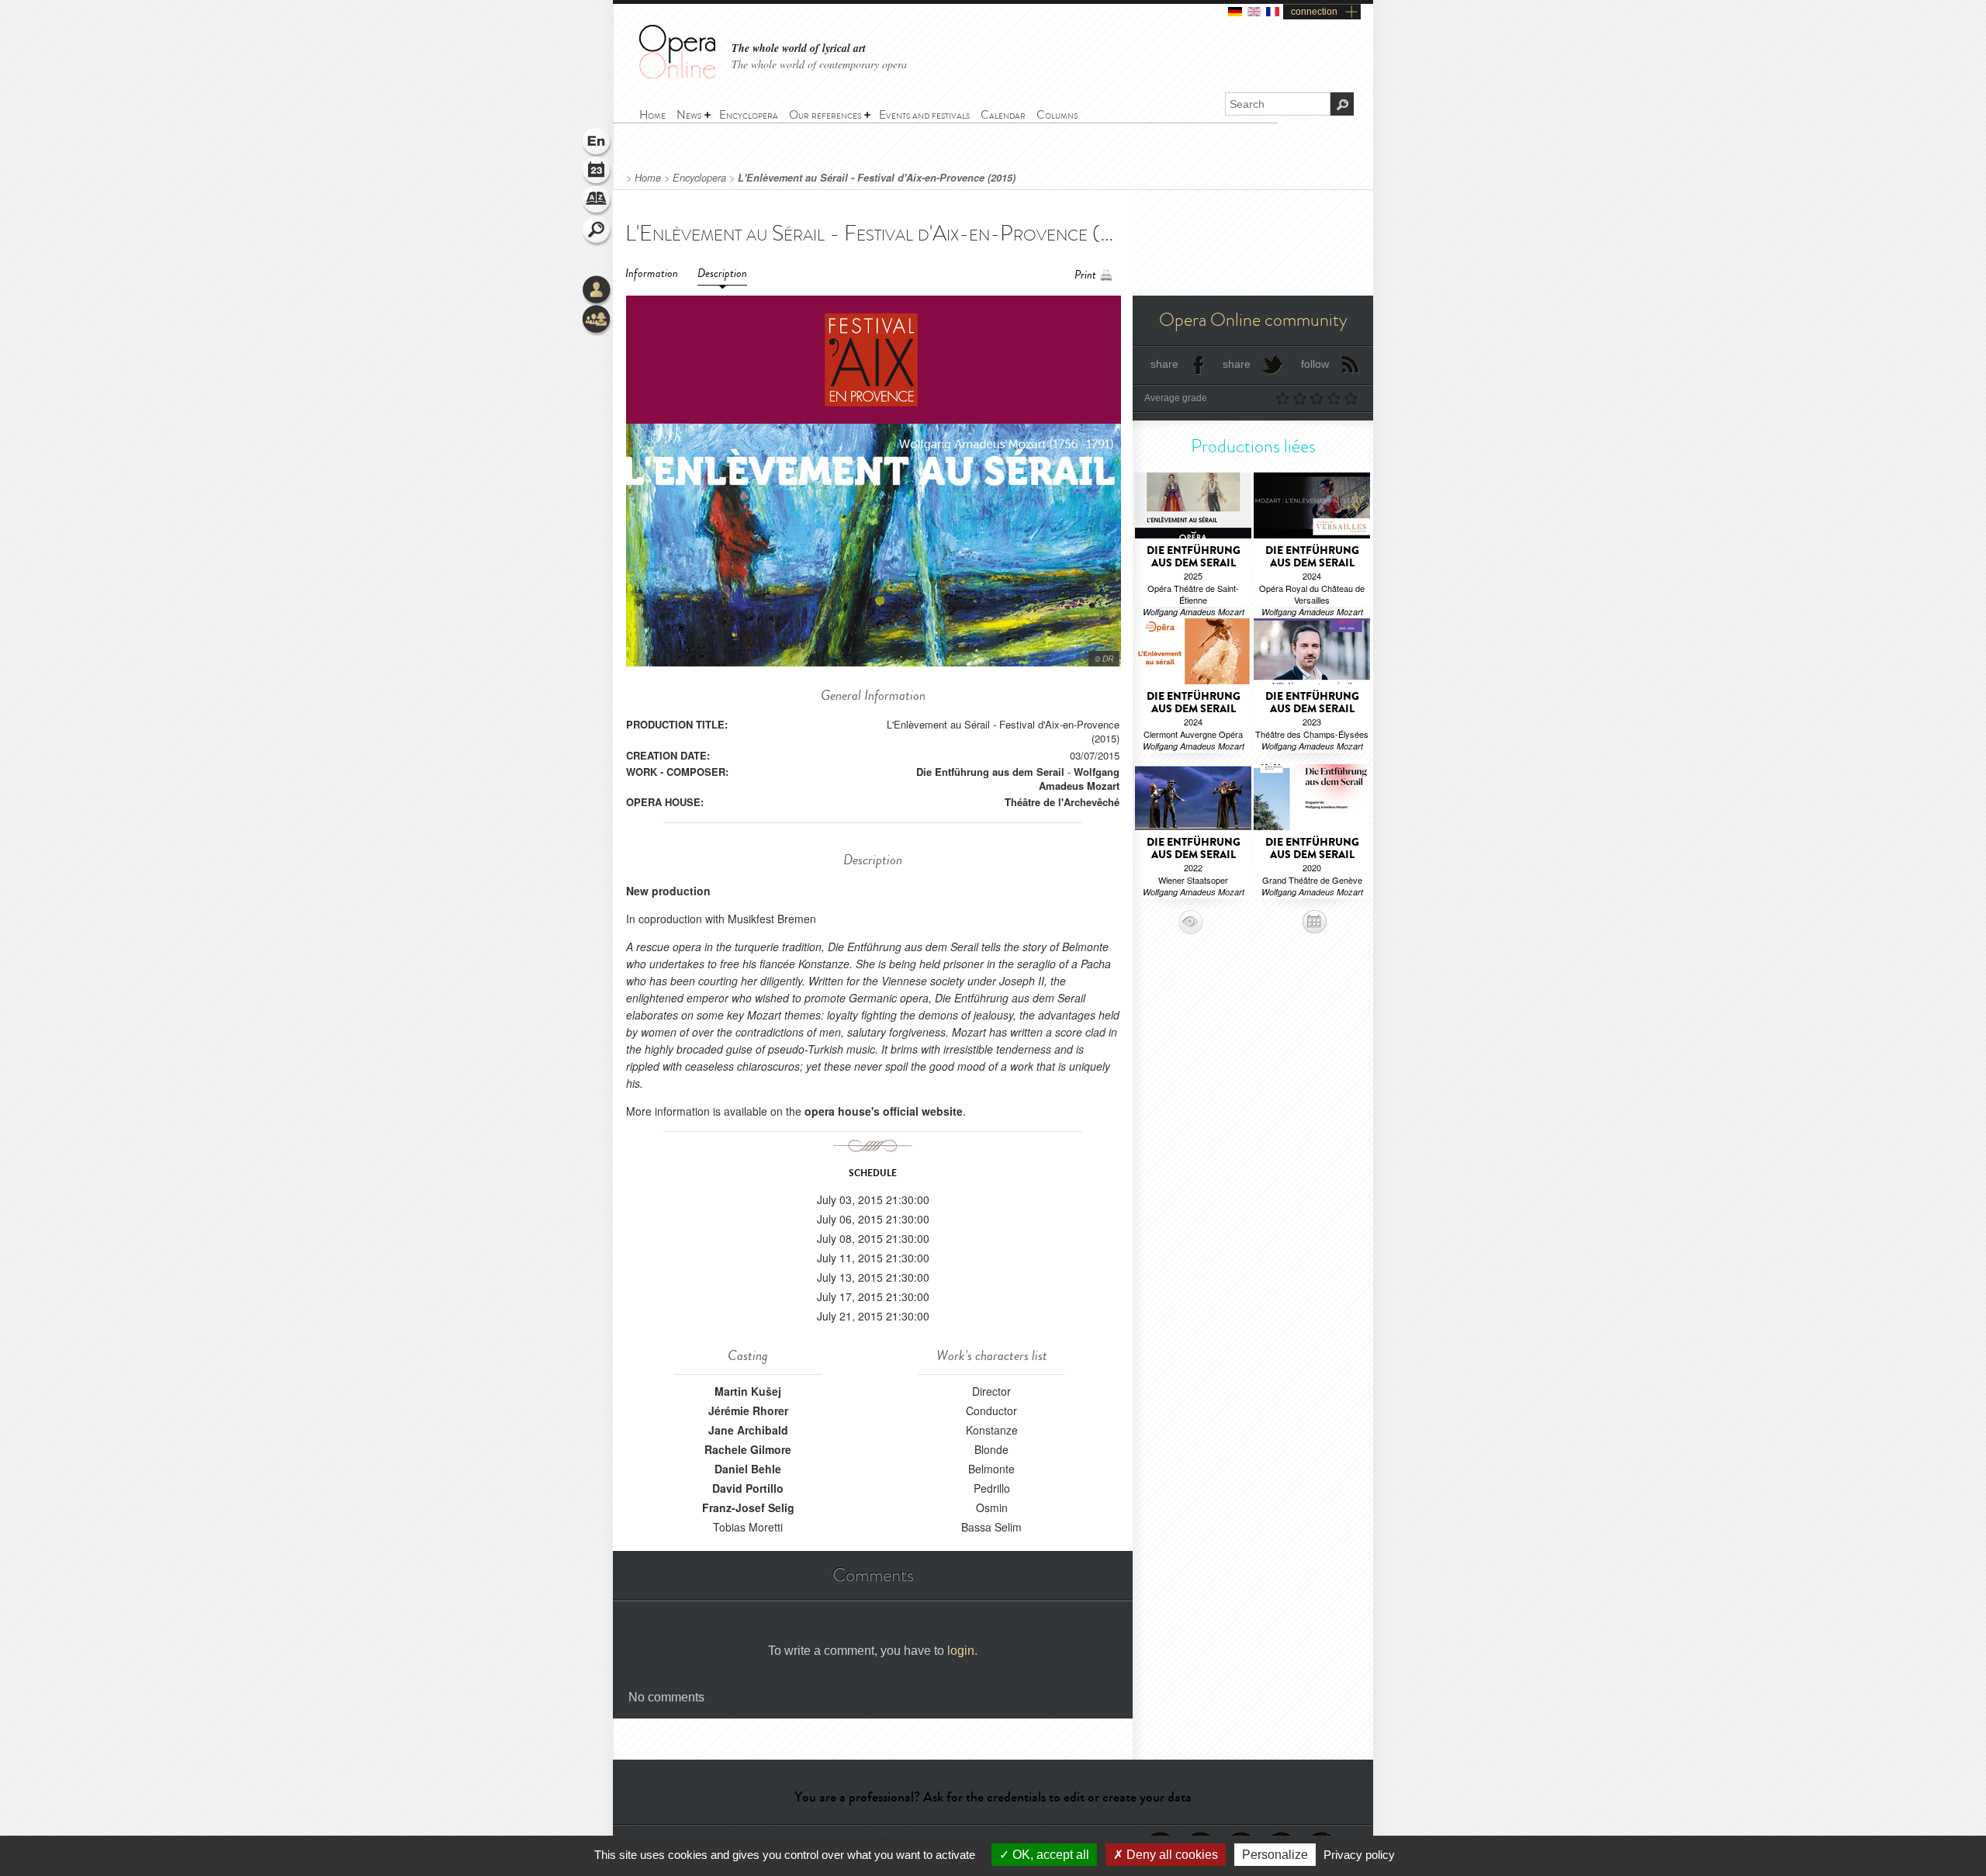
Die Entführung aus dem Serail (990, 772)
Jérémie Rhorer (748, 1410)
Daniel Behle (748, 1469)
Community (597, 320)
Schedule (597, 172)
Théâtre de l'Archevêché (1062, 802)
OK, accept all (1049, 1855)
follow (1315, 364)
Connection (597, 291)
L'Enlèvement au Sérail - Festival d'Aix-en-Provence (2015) (877, 178)
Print (1085, 275)
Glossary (597, 202)
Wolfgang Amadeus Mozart (1079, 779)
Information (652, 273)
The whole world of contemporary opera (819, 64)
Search (597, 231)
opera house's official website (884, 1111)
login (961, 1651)
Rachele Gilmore (748, 1449)
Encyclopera (699, 178)
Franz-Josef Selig (748, 1507)
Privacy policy (1359, 1855)
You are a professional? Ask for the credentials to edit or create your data (993, 1797)
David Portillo (748, 1488)
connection (1314, 12)
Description (722, 273)
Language (597, 143)
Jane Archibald (748, 1430)
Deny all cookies (1171, 1855)
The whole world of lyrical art (799, 48)
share (1164, 364)
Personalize (1275, 1855)
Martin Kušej (748, 1391)
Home (648, 178)
